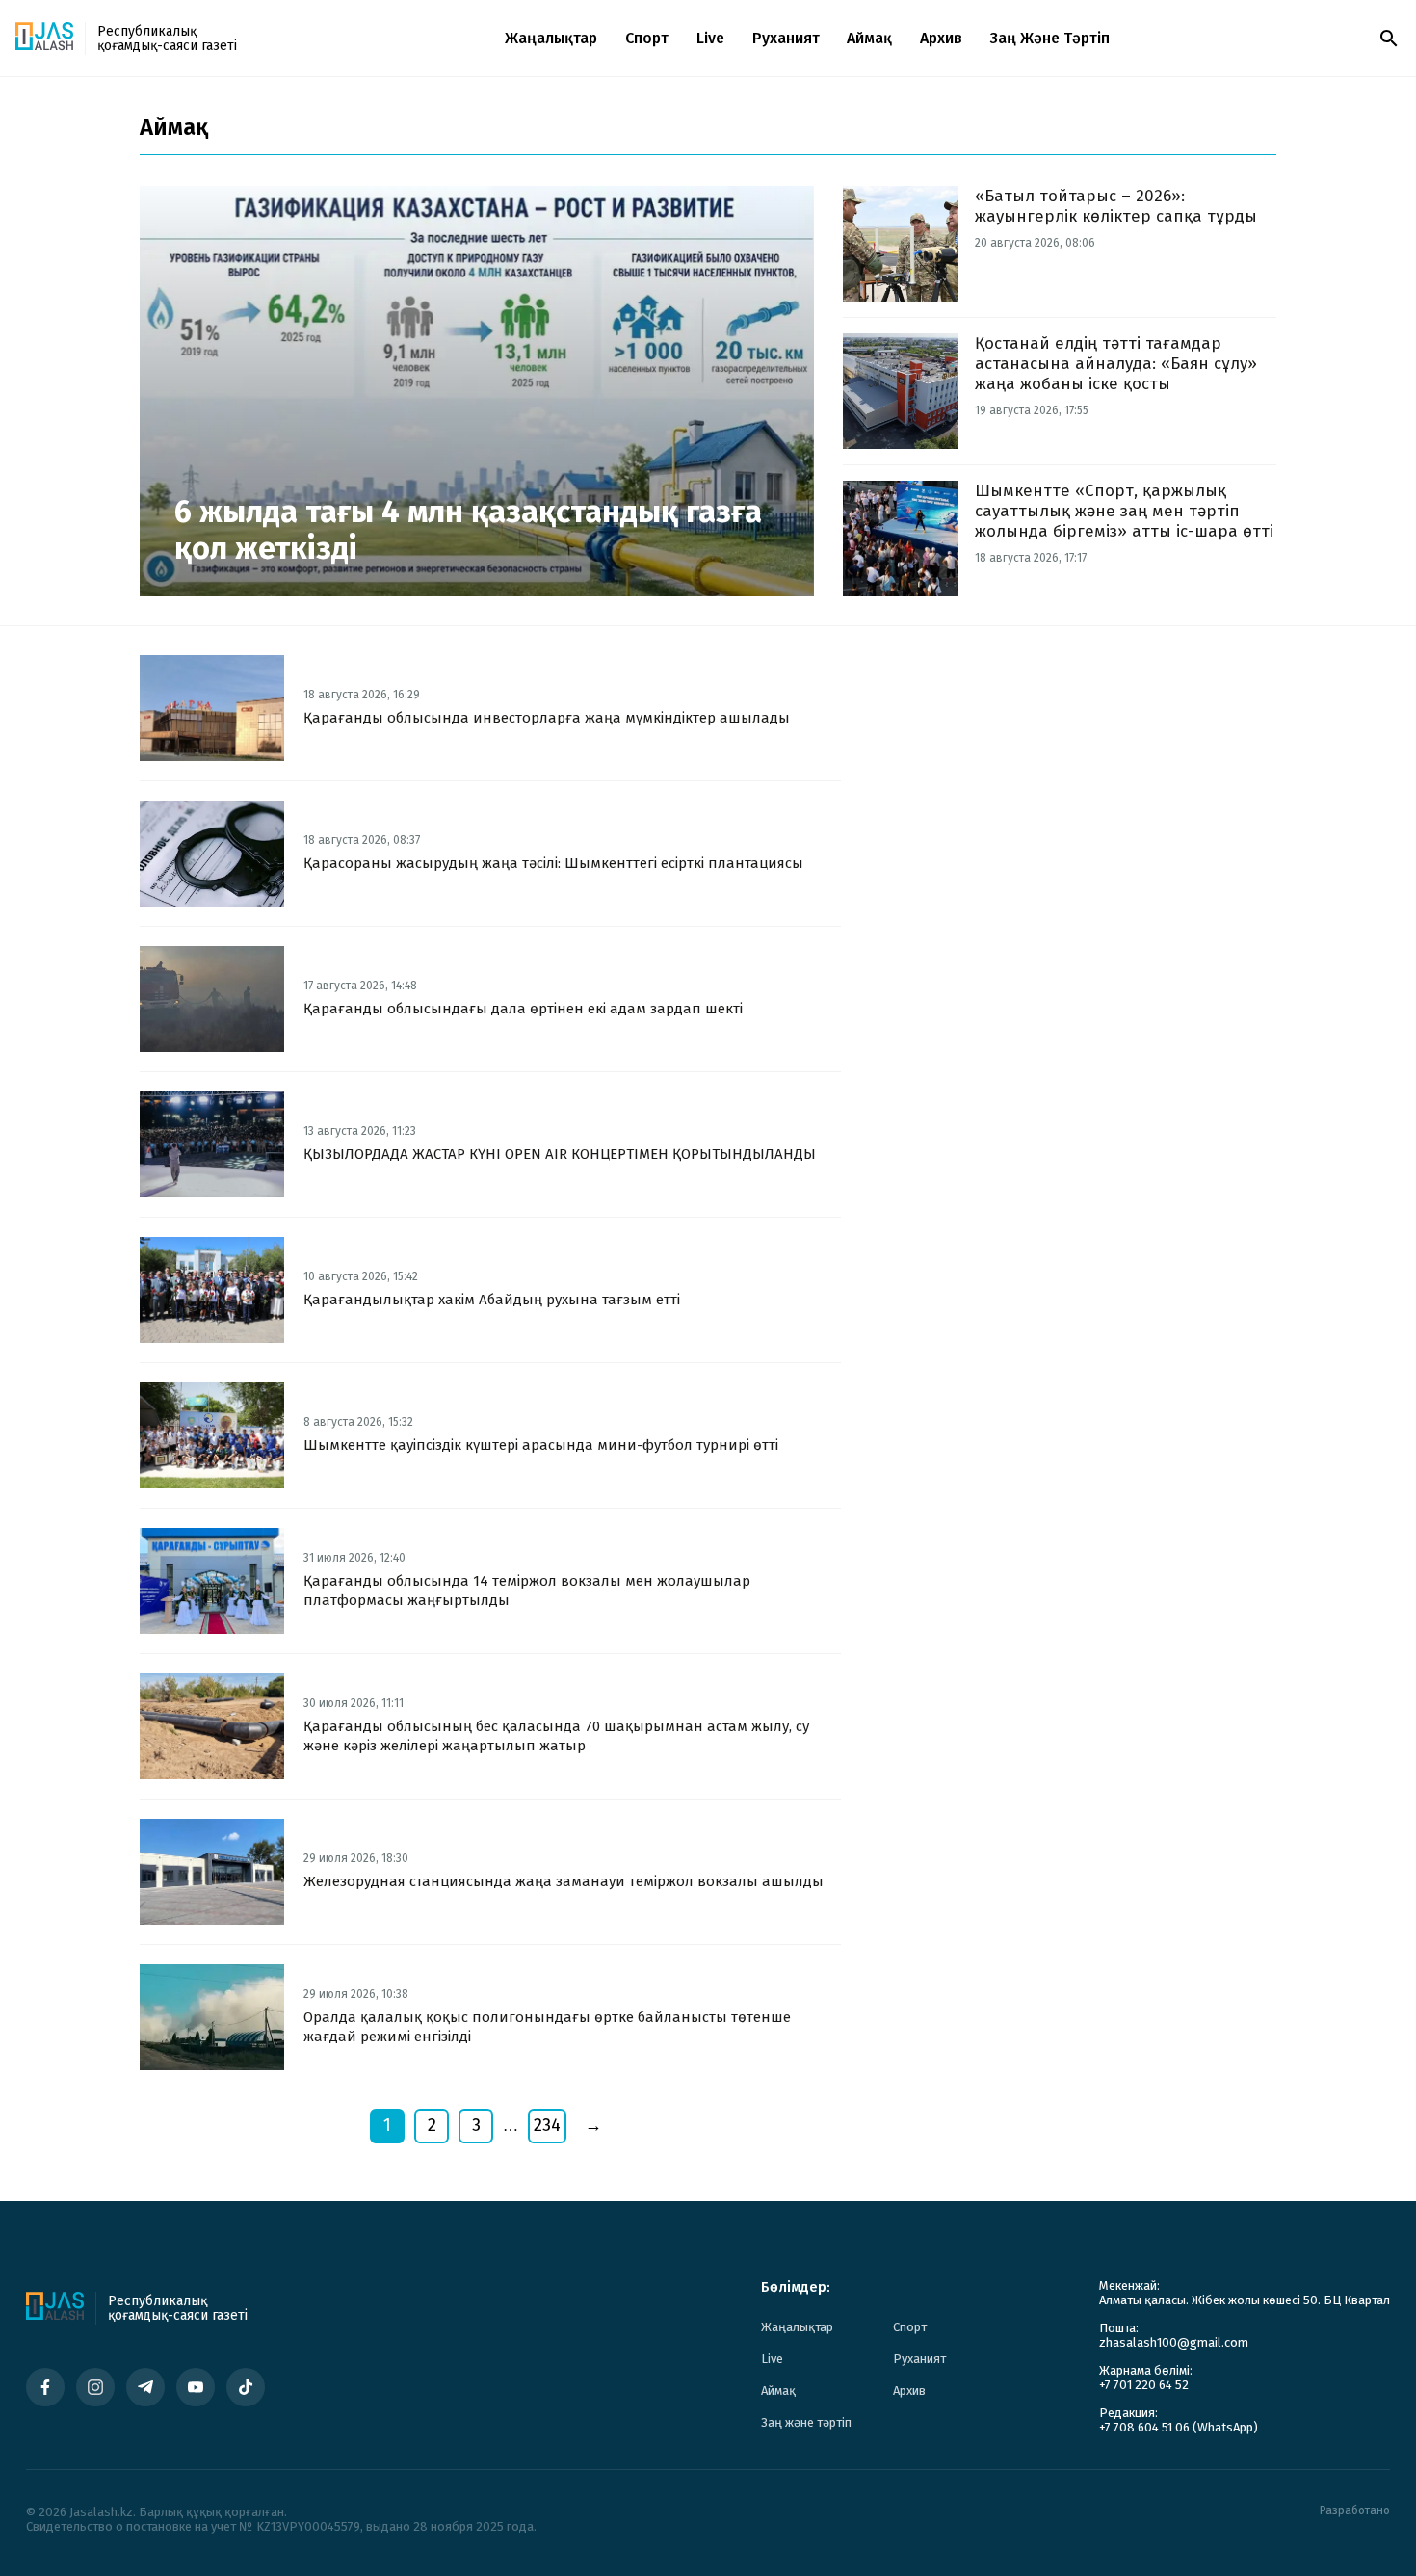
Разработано (1355, 2511)
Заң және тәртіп (1050, 38)
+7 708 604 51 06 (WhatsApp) (1179, 2427)
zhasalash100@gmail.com (1174, 2342)
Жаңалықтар (551, 38)
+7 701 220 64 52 (1144, 2385)
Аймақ (869, 38)
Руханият (786, 38)
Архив (941, 38)
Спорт (647, 38)
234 (547, 2125)
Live (710, 38)
